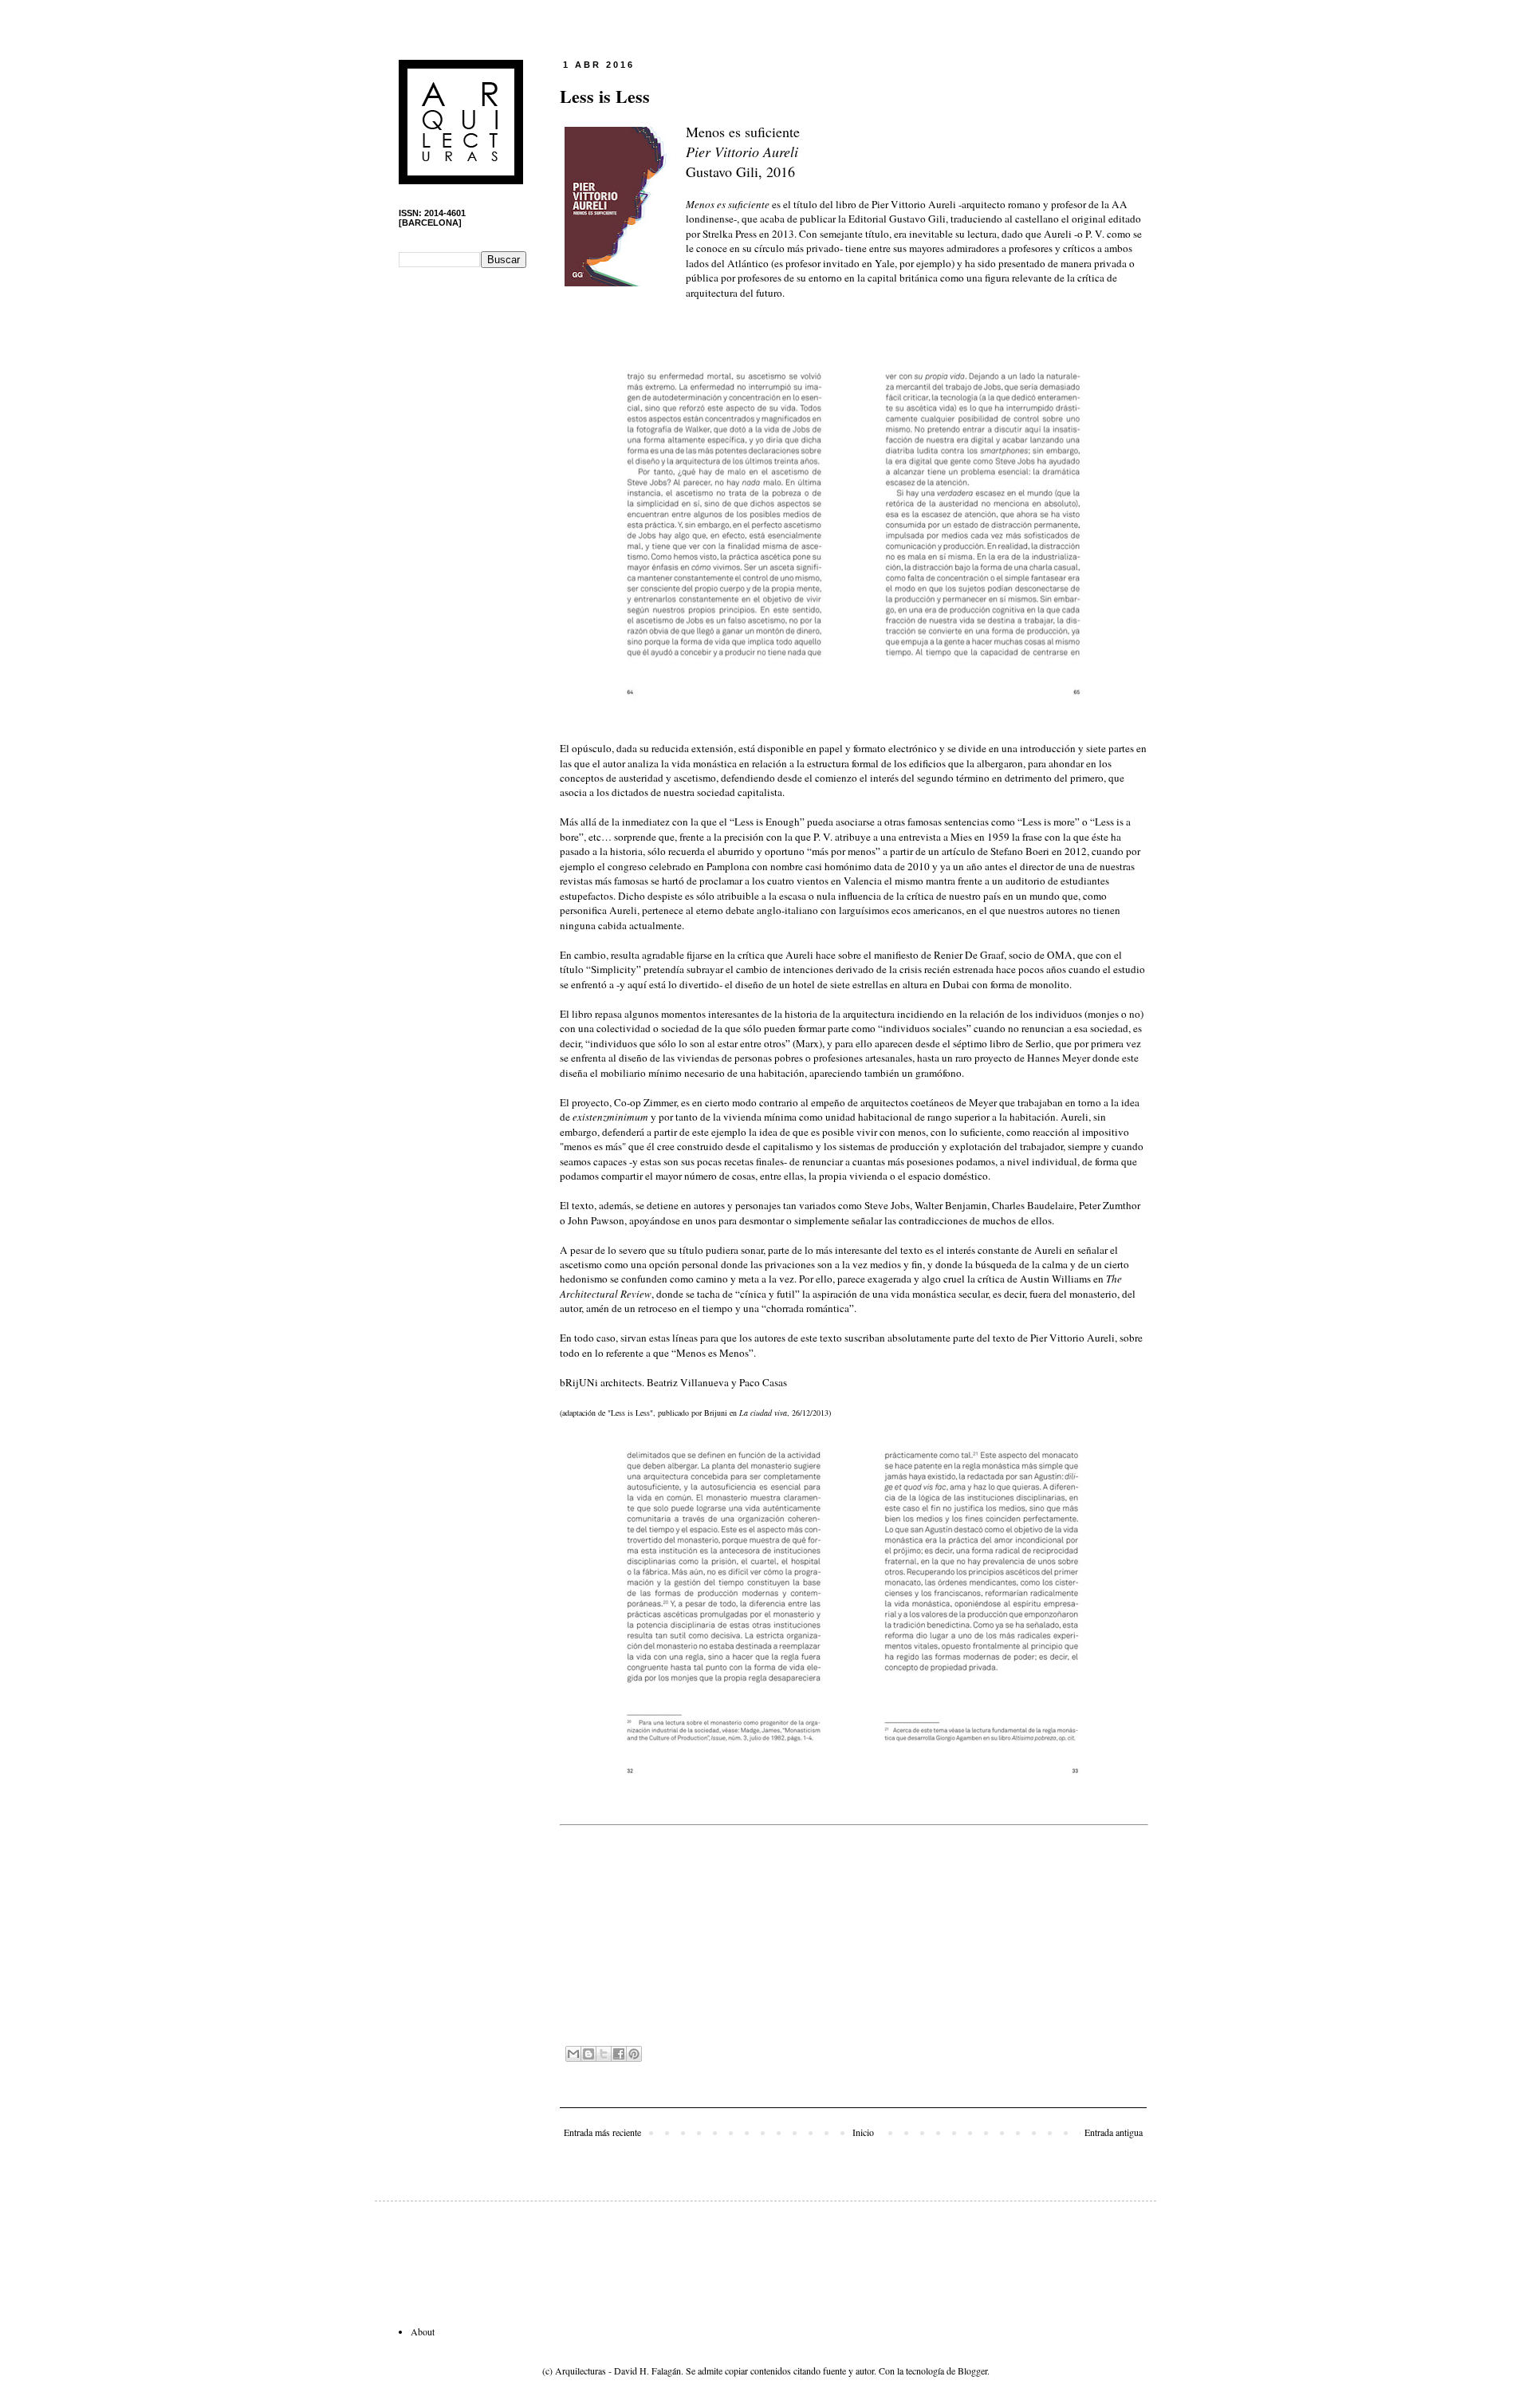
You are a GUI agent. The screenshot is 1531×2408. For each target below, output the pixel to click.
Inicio (863, 2132)
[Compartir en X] (604, 2054)
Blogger (972, 2371)
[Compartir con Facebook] (619, 2054)
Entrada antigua (1114, 2132)
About (423, 2331)
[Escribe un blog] (588, 2054)
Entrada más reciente (602, 2132)
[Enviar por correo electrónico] (573, 2054)
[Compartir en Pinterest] (634, 2054)
